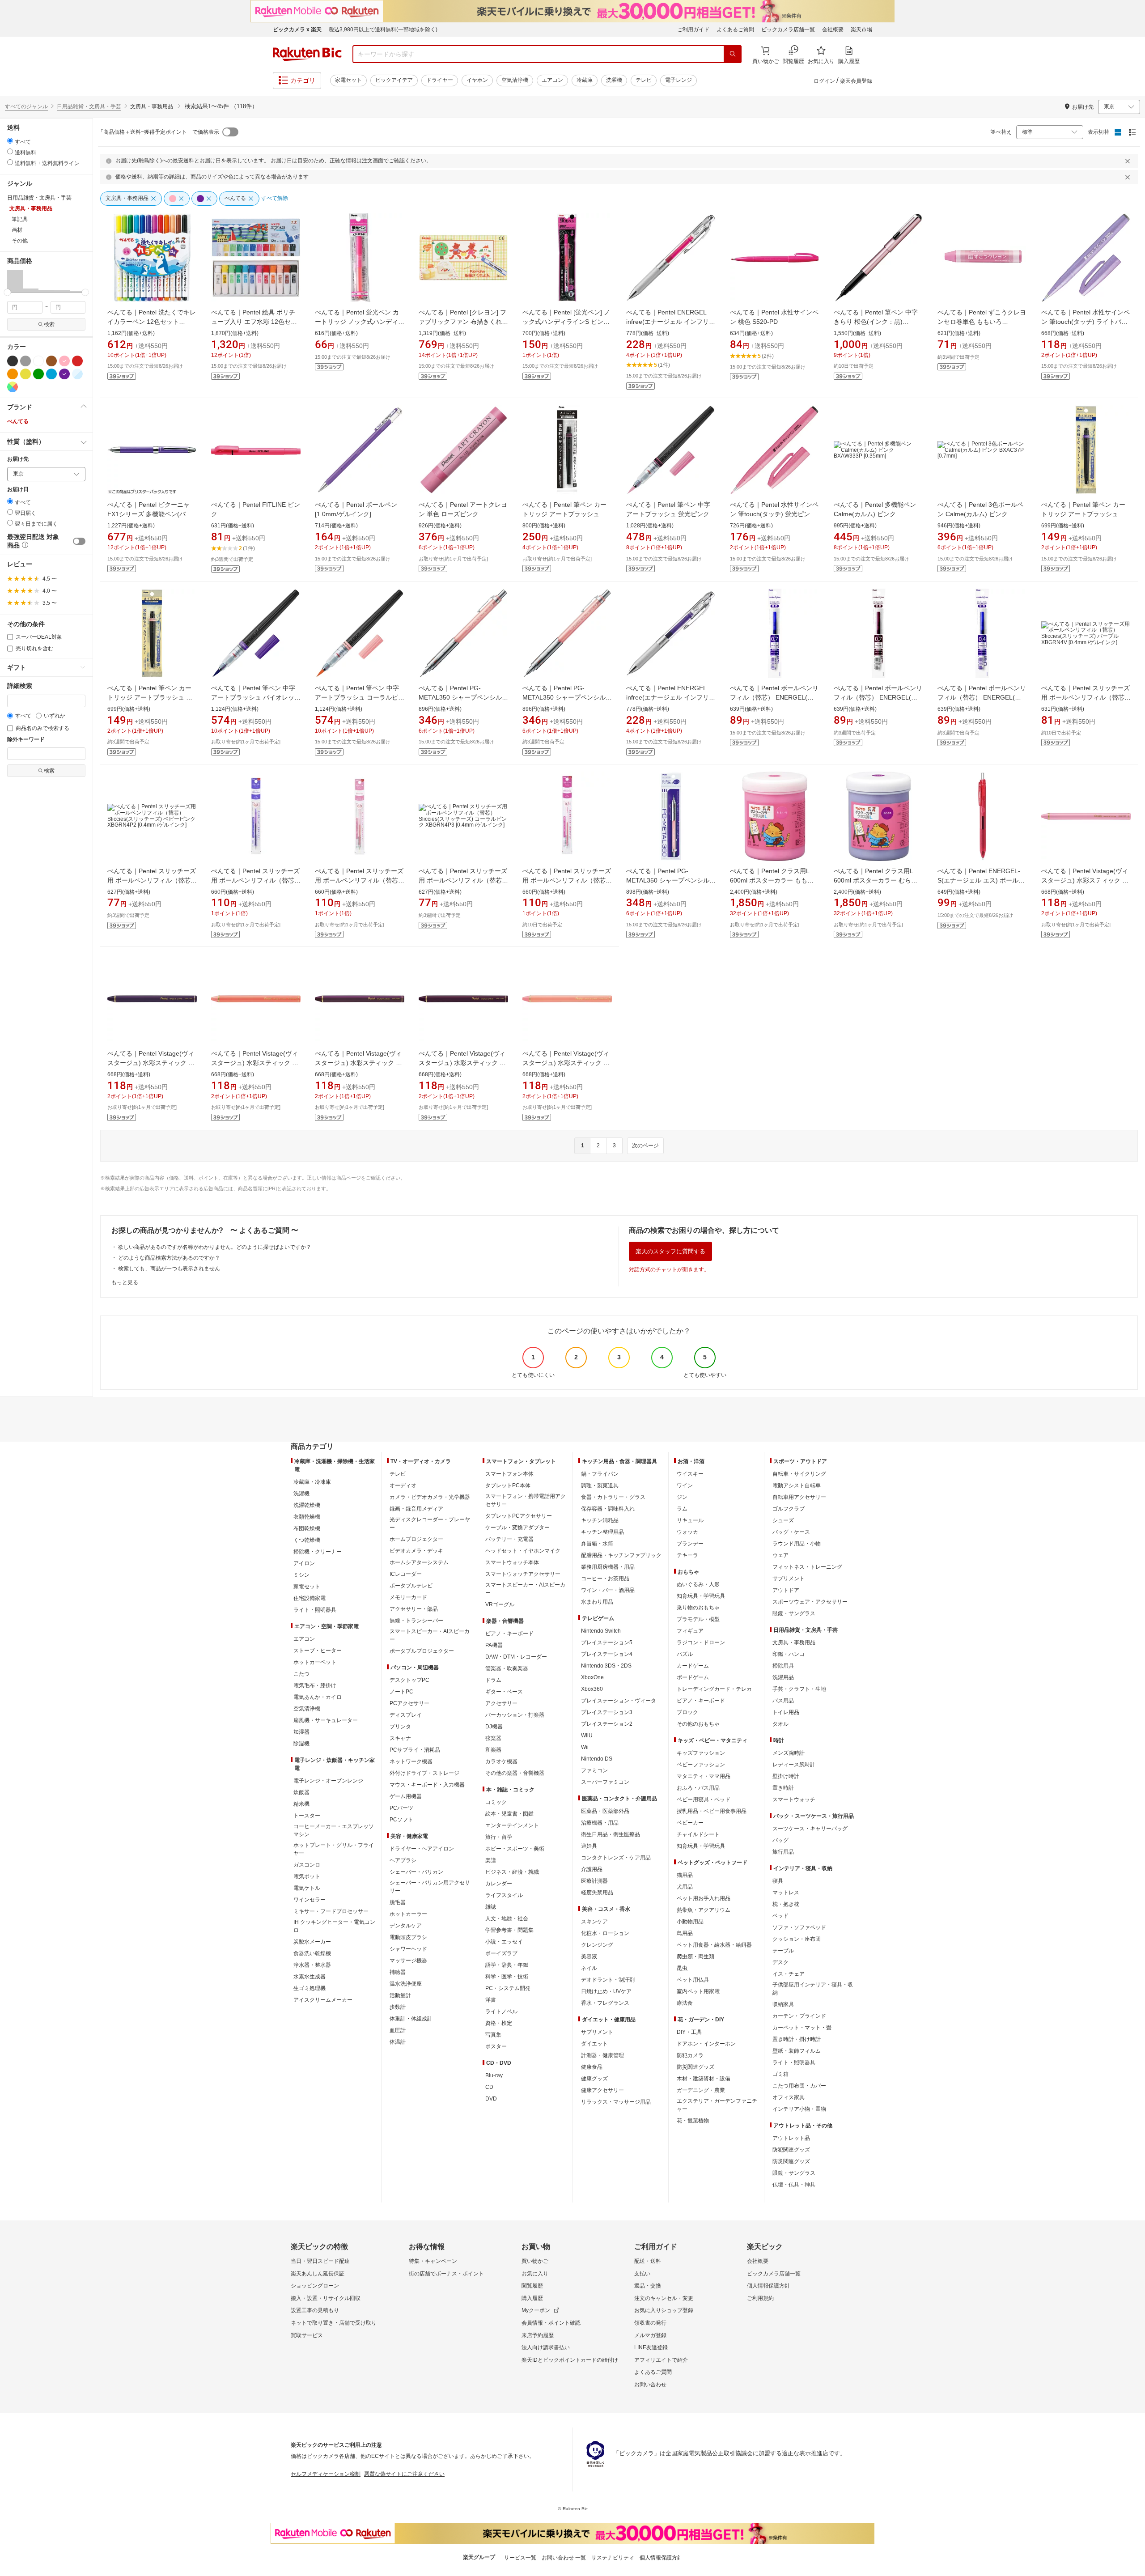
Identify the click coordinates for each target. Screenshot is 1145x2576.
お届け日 (18, 490)
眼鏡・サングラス (794, 1613)
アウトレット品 (791, 2138)
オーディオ (403, 1485)
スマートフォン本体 (509, 1474)
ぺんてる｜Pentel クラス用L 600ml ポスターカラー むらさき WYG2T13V (876, 880)
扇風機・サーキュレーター (326, 1720)
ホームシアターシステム (419, 1562)
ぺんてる (18, 421)
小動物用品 (690, 1922)
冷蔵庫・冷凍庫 (312, 1482)
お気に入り (535, 2274)
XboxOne (592, 1677)
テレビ (644, 80)
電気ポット (307, 1876)
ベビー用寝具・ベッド (704, 1799)
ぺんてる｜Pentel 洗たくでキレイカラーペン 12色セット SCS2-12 (152, 322)
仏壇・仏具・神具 (794, 2185)
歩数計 (398, 2007)
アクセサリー (501, 1703)
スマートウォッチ (794, 1799)
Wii (585, 1747)
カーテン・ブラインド (799, 2016)
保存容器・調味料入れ (608, 1509)
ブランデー (690, 1544)
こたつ (301, 1674)
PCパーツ (401, 1808)
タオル (780, 1724)
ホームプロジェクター (416, 1539)
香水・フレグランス (605, 2003)
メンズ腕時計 (789, 1753)
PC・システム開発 (508, 1988)
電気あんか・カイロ (318, 1697)
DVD (491, 2099)
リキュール (690, 1520)
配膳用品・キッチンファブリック (621, 1555)
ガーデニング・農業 (701, 2090)
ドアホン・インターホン (706, 2044)
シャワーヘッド (408, 1949)
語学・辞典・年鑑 (507, 1965)
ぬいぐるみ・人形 (698, 1584)
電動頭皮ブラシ (408, 1937)
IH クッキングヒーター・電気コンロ (334, 1926)
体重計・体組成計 (411, 2019)
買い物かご (535, 2261)
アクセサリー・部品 (414, 1609)
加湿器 (301, 1732)
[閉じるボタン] (1129, 161)
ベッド (780, 1916)
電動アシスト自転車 (797, 1485)
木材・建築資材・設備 (704, 2079)
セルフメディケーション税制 (326, 2474)
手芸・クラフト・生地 (799, 1689)
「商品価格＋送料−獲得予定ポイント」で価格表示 (159, 132)
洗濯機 (614, 80)
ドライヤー (440, 80)
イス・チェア (789, 1974)
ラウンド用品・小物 (797, 1544)
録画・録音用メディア (416, 1509)
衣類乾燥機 (307, 1517)
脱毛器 (398, 1902)
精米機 (301, 1804)
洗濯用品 (783, 1677)
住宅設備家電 (310, 1598)
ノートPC (401, 1692)
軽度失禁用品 (597, 1893)
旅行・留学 (499, 1837)
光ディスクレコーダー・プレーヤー (430, 1524)
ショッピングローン (315, 2286)
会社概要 (833, 30)
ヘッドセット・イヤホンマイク (523, 1551)
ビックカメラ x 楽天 (297, 30)
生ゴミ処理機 (310, 1988)
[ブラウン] (51, 361)
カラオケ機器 (501, 1761)
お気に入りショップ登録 (664, 2310)
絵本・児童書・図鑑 (509, 1814)
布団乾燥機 (307, 1528)
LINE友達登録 (651, 2347)
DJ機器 (494, 1727)
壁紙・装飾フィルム (797, 2051)
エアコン (552, 80)
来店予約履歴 (538, 2335)
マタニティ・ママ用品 (704, 1776)
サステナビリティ (613, 2558)
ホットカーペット (315, 1662)
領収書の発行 (650, 2323)
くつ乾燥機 (307, 1540)
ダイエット (594, 2044)
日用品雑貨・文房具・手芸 (89, 106)
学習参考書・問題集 (509, 1930)
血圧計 (398, 2030)
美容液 (589, 1956)
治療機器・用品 (600, 1823)
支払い (642, 2274)
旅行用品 (783, 1852)
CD (489, 2087)
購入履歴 (532, 2298)
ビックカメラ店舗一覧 (788, 30)
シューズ (783, 1520)
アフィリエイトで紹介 (661, 2360)
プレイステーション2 (607, 1724)
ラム (682, 1509)
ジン (682, 1497)
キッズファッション (701, 1753)
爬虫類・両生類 (695, 1956)
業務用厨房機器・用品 (608, 1567)
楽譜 (491, 1860)
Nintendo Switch (601, 1631)
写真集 (493, 2035)
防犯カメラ (690, 2055)
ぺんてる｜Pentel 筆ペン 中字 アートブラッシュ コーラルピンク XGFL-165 (360, 697)
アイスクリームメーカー (323, 2000)
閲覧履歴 (532, 2286)
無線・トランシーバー (416, 1621)
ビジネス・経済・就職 (512, 1872)
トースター (307, 1816)
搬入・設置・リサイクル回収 (326, 2298)
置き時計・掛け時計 (797, 2039)
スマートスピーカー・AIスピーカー (430, 1635)
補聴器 (398, 1972)
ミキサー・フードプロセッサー (331, 1911)
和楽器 (493, 1750)
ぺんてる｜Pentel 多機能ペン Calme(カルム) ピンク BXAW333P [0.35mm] (875, 514)
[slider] (7, 292)
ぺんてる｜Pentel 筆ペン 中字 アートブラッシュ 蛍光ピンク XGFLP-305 (668, 514)
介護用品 (592, 1869)
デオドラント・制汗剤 (608, 1980)
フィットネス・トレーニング (807, 1567)
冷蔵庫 (585, 80)
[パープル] (64, 374)
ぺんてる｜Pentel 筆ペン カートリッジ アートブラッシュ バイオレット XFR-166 (1084, 514)
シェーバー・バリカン (416, 1872)
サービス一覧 (520, 2558)
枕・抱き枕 (786, 1904)
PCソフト (401, 1820)
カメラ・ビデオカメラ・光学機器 (430, 1497)
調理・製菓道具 (600, 1485)
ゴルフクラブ (789, 1509)
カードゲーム (693, 1666)
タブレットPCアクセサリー (519, 1516)
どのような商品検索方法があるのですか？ (169, 1258)
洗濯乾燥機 (307, 1505)
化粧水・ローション (605, 1933)
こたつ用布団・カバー (799, 2086)
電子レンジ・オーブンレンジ (328, 1781)
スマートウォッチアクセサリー (523, 1574)
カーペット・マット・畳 (802, 2028)
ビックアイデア (394, 80)
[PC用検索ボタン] (733, 54)
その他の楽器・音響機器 (515, 1773)
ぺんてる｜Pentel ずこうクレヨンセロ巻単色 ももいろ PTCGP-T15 (982, 322)
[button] (15, 281)
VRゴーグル (500, 1604)
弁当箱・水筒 (597, 1544)
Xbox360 (592, 1689)
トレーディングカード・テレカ (714, 1689)
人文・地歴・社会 (507, 1918)
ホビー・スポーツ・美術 (515, 1849)
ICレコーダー (406, 1574)
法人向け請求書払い (546, 2347)
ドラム (493, 1680)
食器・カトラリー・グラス (613, 1497)
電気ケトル (307, 1888)
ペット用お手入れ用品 (704, 1898)
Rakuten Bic (307, 54)
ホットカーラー (408, 1914)
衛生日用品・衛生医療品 (611, 1834)
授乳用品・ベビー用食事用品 (712, 1811)
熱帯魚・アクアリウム (704, 1910)
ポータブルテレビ (411, 1586)
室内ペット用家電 (698, 1991)
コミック (496, 1802)
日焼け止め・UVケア (606, 1991)
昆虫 (682, 1968)
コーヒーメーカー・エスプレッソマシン (334, 1830)
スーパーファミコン (605, 1782)
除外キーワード (26, 740)
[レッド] (77, 361)
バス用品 (783, 1701)
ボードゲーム (693, 1677)
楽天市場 (861, 30)
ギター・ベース (504, 1692)
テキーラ (687, 1555)
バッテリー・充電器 (509, 1539)
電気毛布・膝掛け (315, 1685)
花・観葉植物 (693, 2121)
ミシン (301, 1575)
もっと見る (125, 1282)
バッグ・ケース (791, 1532)
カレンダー (499, 1884)
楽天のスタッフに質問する (670, 1251)
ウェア (780, 1555)
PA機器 (494, 1645)
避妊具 (589, 1846)
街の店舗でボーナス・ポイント (446, 2274)
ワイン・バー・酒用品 (608, 1590)
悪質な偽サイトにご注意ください (404, 2474)
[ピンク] (64, 361)
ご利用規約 (760, 2298)
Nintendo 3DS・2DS (606, 1666)
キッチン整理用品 (602, 1532)
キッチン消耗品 (600, 1520)
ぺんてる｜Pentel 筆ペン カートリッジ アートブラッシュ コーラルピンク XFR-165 (150, 697)
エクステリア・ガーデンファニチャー (717, 2105)
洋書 (491, 2000)
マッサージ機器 (408, 1961)
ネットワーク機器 (411, 1761)
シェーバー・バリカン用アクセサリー (430, 1887)
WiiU (587, 1736)
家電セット (348, 80)
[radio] (10, 141)
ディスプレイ (406, 1715)
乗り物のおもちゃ (698, 1608)
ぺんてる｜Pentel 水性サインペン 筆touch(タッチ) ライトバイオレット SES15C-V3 (1086, 322)
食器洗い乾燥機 (312, 1953)
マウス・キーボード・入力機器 (427, 1785)
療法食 (685, 2003)
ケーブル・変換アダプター (517, 1528)
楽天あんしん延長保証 (318, 2274)
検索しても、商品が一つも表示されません (169, 1269)
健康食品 (592, 2067)
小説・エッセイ (504, 1942)
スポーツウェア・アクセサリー (810, 1602)
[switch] (79, 541)
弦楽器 (493, 1738)
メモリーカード (408, 1597)
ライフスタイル (504, 1895)
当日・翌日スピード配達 (320, 2261)
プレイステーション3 (607, 1712)
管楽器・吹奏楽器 (507, 1668)
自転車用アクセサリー (799, 1497)
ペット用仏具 (693, 1980)
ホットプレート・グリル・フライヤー (334, 1849)
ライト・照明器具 (315, 1610)
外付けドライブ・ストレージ (424, 1773)
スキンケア (594, 1922)
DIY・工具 (689, 2032)
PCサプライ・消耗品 (415, 1750)
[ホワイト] (38, 361)
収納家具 (783, 2004)
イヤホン (477, 80)
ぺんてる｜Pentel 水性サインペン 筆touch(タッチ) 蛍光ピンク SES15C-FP (774, 514)
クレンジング (597, 1945)
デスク (780, 1962)
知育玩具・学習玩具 (701, 1596)
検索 (49, 324)
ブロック (687, 1712)
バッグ (780, 1840)
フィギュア (690, 1631)
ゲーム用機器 (406, 1796)
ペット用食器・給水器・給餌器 (714, 1945)
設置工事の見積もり (315, 2310)
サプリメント (597, 2032)
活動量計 (400, 1995)
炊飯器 (301, 1792)
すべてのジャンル (26, 106)
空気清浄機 (515, 80)
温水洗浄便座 (406, 1984)
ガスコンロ (307, 1865)
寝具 (778, 1881)
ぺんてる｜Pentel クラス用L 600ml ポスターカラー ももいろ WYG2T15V (772, 880)
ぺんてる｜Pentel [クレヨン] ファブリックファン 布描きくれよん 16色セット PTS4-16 (463, 322)
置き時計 (783, 1788)
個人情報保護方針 (768, 2286)
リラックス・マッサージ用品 (616, 2102)
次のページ (645, 1146)
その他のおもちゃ (698, 1724)
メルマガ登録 (650, 2335)
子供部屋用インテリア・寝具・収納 (813, 1989)
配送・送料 (648, 2261)
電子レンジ (679, 80)
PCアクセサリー (409, 1703)
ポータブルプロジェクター (422, 1651)
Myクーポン (536, 2310)
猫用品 (685, 1875)
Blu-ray (494, 2075)
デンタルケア (406, 1926)
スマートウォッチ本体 (512, 1562)
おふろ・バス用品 (698, 1788)
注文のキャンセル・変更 (664, 2298)
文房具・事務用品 (794, 1642)
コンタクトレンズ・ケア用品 (616, 1858)
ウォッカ (687, 1532)
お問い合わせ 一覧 (564, 2558)
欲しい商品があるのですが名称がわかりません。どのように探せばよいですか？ (215, 1247)
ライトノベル (501, 2012)
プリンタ (400, 1727)
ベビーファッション (701, 1765)
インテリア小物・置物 (799, 2109)
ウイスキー (690, 1474)
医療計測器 (594, 1881)
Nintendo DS (597, 1759)
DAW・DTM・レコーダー (516, 1657)
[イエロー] (25, 374)
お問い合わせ (650, 2385)
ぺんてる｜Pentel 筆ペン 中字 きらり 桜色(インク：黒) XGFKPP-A (876, 322)
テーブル (783, 1951)
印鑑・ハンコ (789, 1654)
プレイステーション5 (607, 1642)
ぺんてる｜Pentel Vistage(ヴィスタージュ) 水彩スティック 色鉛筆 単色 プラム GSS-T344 (358, 1063)
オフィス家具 (789, 2097)
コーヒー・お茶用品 (605, 1579)
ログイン (824, 81)
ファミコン (594, 1770)
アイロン (304, 1563)
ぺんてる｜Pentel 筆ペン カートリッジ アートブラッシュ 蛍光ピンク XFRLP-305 (565, 514)
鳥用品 (685, 1933)
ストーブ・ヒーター (318, 1651)
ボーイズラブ (501, 1953)
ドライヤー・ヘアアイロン (422, 1849)
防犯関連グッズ (791, 2150)
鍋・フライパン (600, 1474)
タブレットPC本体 (508, 1485)
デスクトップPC (409, 1680)
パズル (685, 1654)
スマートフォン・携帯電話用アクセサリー (526, 1500)
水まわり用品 (597, 1602)
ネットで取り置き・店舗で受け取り (334, 2323)
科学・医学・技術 (507, 1977)
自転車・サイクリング (799, 1474)
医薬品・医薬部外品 (605, 1811)
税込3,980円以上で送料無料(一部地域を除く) (383, 30)
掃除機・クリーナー (318, 1552)
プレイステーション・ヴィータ (619, 1701)
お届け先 (18, 459)
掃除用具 (783, 1666)
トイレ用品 (786, 1712)
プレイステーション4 (607, 1654)
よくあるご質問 (735, 30)
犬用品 (685, 1887)
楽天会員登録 (856, 81)
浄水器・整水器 (312, 1965)
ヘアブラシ (403, 1860)
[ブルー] (51, 374)
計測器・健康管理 (602, 2055)
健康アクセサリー (602, 2090)
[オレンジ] (13, 374)
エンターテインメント (512, 1825)
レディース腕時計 (794, 1765)
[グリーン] (38, 374)
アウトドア (786, 1590)
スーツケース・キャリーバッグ (810, 1829)
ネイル (589, 1968)
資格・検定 (499, 2023)
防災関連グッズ (695, 2067)
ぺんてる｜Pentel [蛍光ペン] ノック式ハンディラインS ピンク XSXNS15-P (566, 322)
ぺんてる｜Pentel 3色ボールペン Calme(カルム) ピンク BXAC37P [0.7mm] (980, 514)
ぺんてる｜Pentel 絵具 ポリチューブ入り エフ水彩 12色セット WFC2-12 (254, 322)
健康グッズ (594, 2079)
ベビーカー (690, 1823)
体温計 (398, 2042)
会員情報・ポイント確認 (551, 2323)
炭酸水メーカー (312, 1942)
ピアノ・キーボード (509, 1634)
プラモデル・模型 (698, 1619)
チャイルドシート (698, 1834)
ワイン (685, 1485)
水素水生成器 (310, 1977)
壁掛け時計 (786, 1776)
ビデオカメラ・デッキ (416, 1551)
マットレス (786, 1893)
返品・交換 (648, 2286)
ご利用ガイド (693, 30)
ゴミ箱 (780, 2074)
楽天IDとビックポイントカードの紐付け (570, 2360)
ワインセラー (310, 1900)
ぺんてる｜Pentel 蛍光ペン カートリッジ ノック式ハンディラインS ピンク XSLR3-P (360, 322)
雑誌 (491, 1907)
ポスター (496, 2046)
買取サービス (307, 2335)
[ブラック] (13, 361)
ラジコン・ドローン (701, 1642)
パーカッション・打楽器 (515, 1715)
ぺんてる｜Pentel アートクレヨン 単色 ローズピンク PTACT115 (463, 514)
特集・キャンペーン (433, 2261)
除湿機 (301, 1744)
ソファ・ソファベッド (799, 1927)
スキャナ (400, 1738)
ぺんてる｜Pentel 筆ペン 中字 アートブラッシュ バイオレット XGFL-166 (256, 697)
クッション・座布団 (797, 1939)
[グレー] (25, 361)
